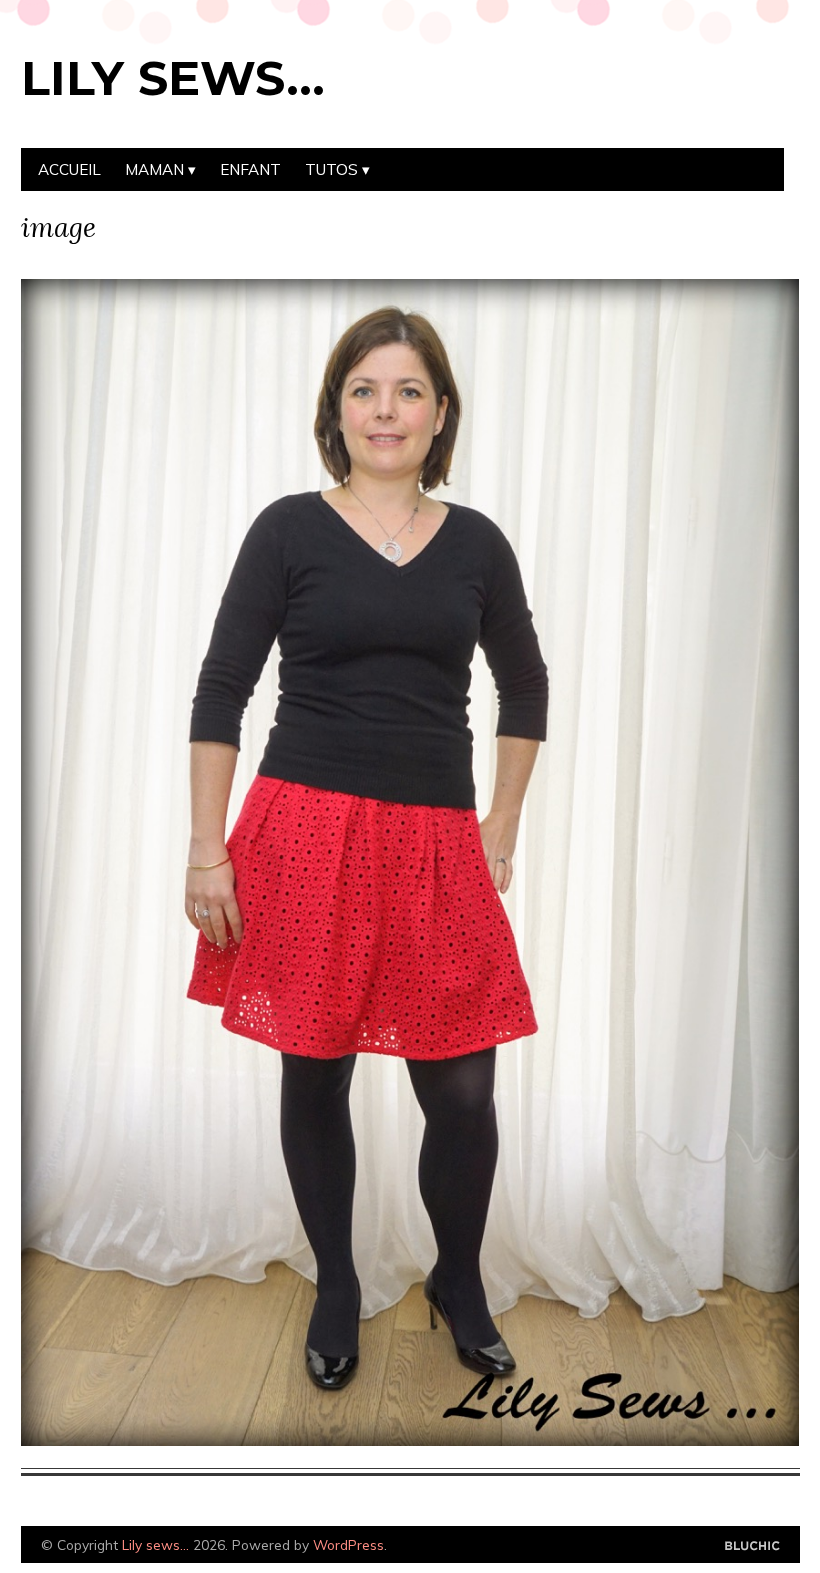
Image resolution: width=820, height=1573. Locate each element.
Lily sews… (173, 78)
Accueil (69, 169)
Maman (154, 169)
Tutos (331, 169)
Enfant (250, 169)
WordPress (348, 1544)
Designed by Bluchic (752, 1546)
